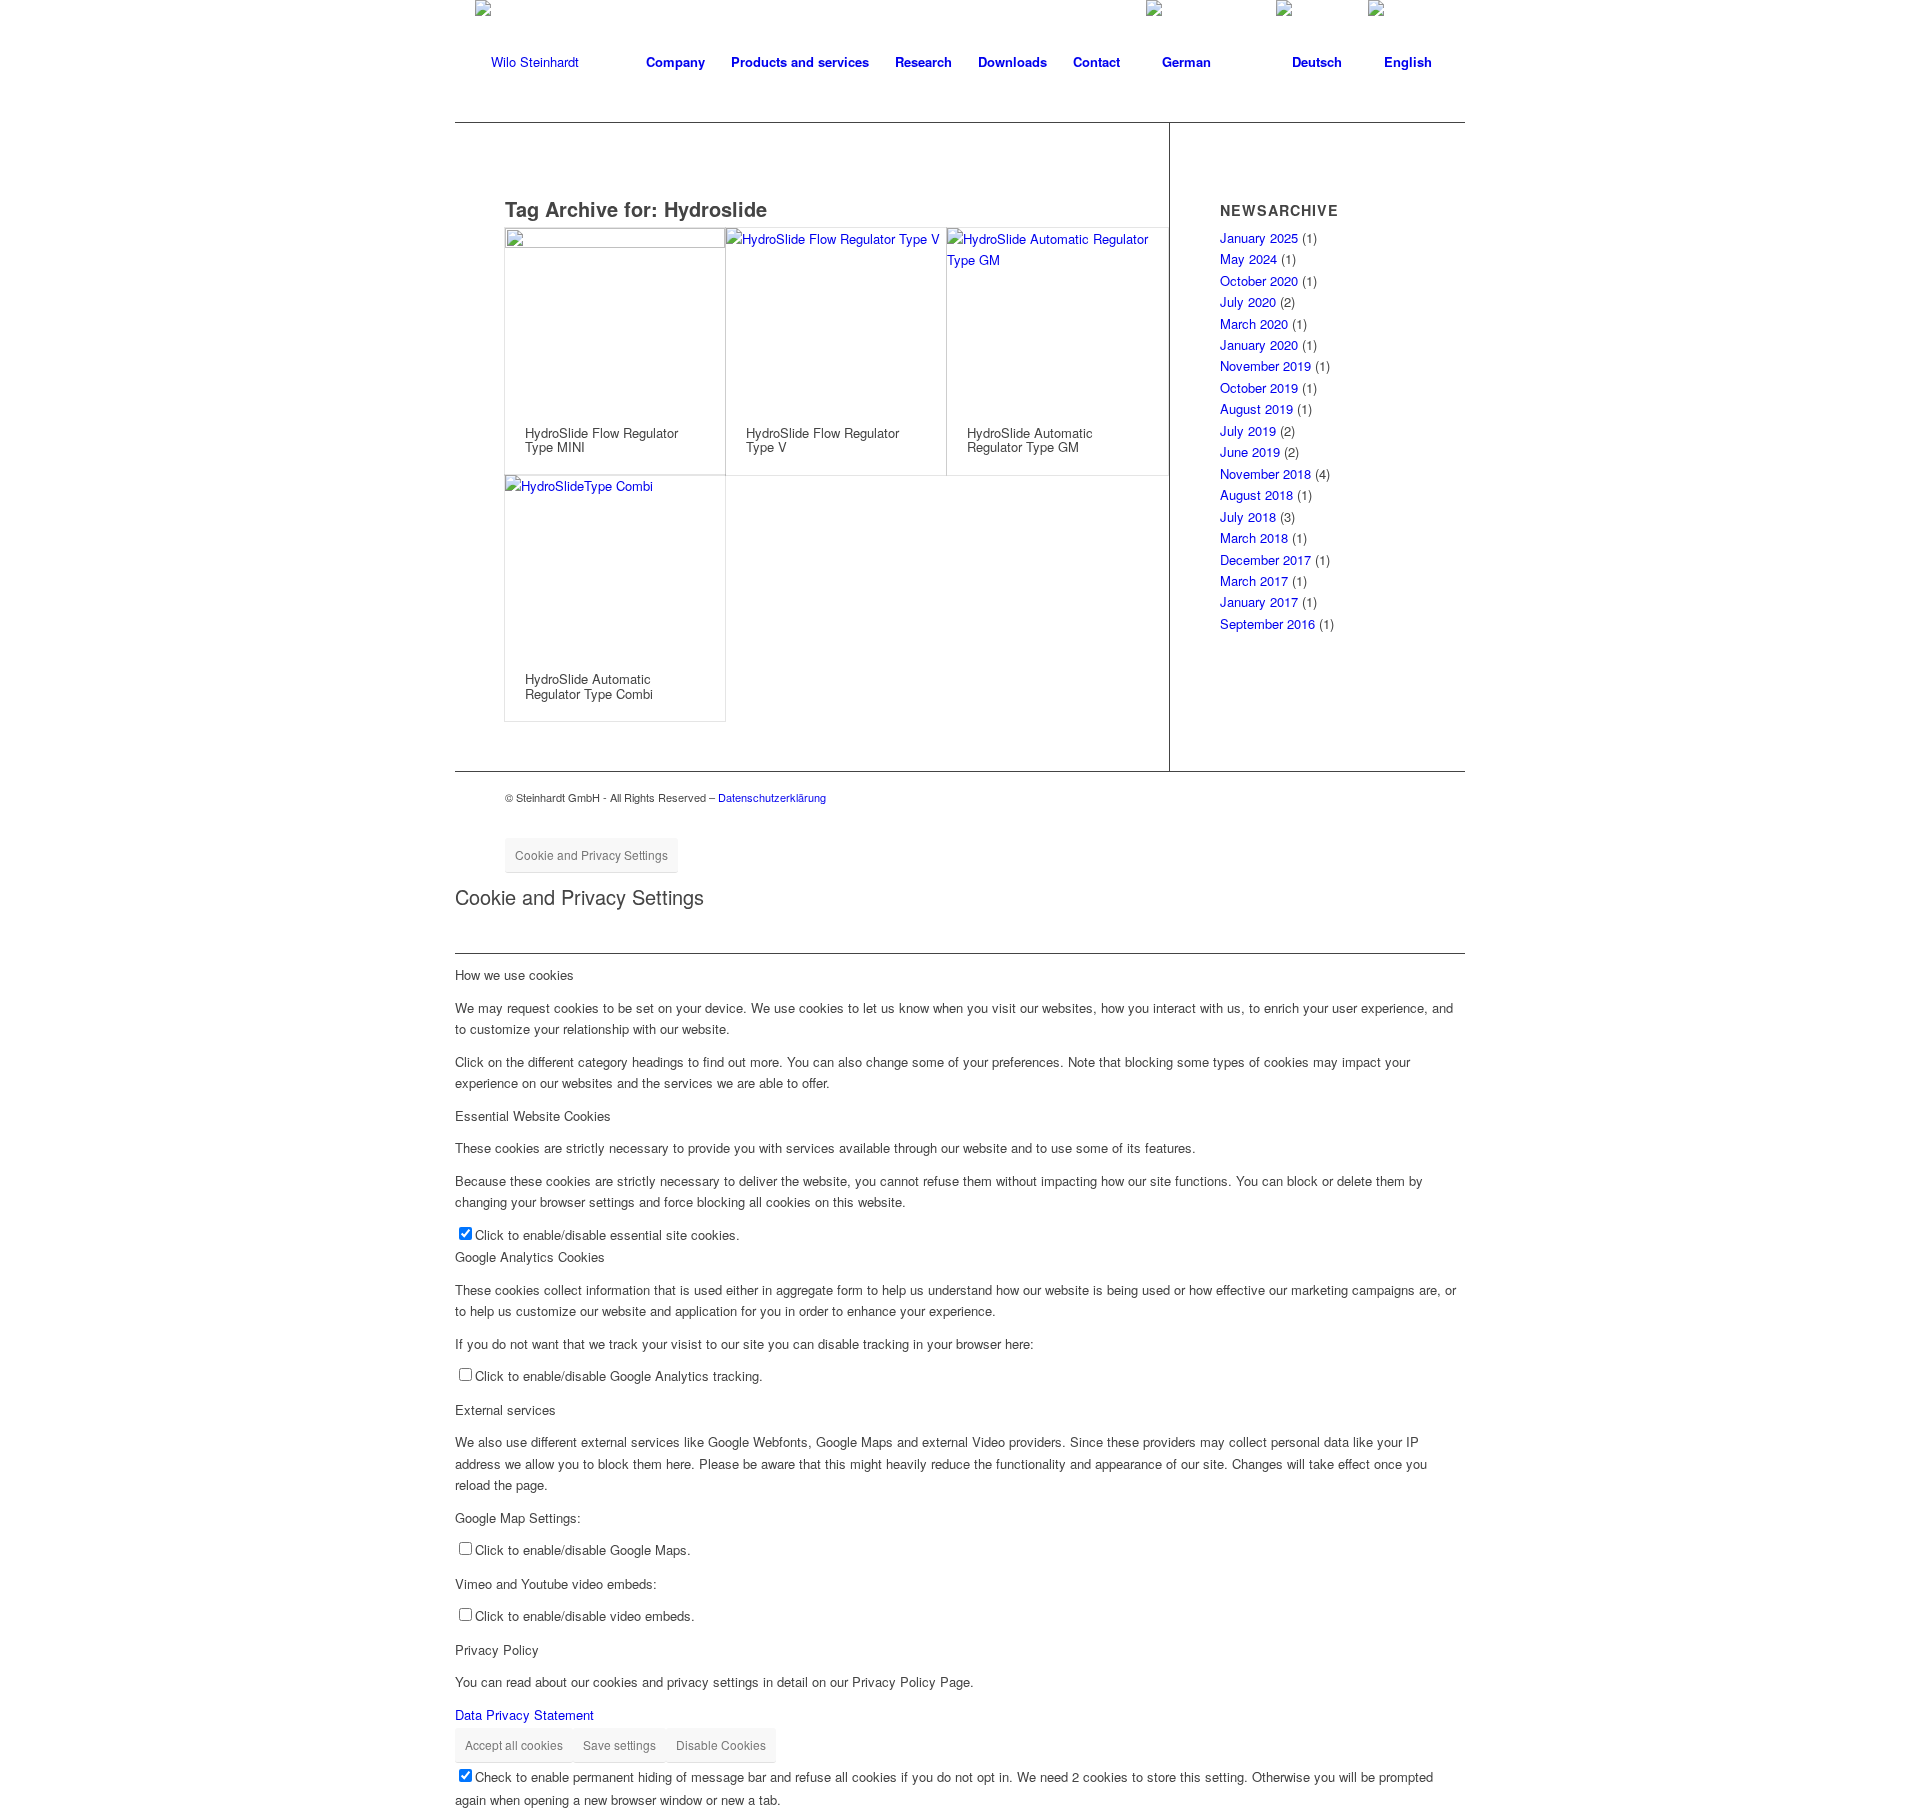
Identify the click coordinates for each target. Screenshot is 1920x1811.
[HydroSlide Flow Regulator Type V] (836, 317)
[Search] (1243, 62)
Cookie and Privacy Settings (591, 854)
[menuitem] (675, 62)
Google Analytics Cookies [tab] (530, 1256)
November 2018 (1265, 473)
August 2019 (1256, 408)
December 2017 (1265, 559)
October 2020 (1259, 280)
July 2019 (1248, 430)
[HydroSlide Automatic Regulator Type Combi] (615, 564)
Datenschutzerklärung (772, 797)
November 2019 (1265, 365)
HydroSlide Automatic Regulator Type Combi (589, 685)
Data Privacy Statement (524, 1714)
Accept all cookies (514, 1744)
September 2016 (1267, 623)
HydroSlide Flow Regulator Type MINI (601, 439)
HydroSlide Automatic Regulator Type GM (1030, 439)
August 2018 (1256, 494)
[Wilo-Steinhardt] (527, 62)
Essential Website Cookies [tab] (533, 1115)
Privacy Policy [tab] (497, 1649)
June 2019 (1250, 451)
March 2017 (1254, 580)
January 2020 (1259, 344)
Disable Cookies (721, 1744)
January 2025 (1259, 237)
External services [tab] (505, 1409)
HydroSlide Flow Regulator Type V (822, 439)
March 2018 (1254, 537)
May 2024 (1248, 258)
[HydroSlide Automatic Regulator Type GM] (1057, 317)
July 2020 (1248, 301)
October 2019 (1259, 387)
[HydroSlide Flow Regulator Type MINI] (615, 317)
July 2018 (1248, 516)
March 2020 (1254, 323)
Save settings (619, 1744)
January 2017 (1259, 601)
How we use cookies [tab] (514, 974)
